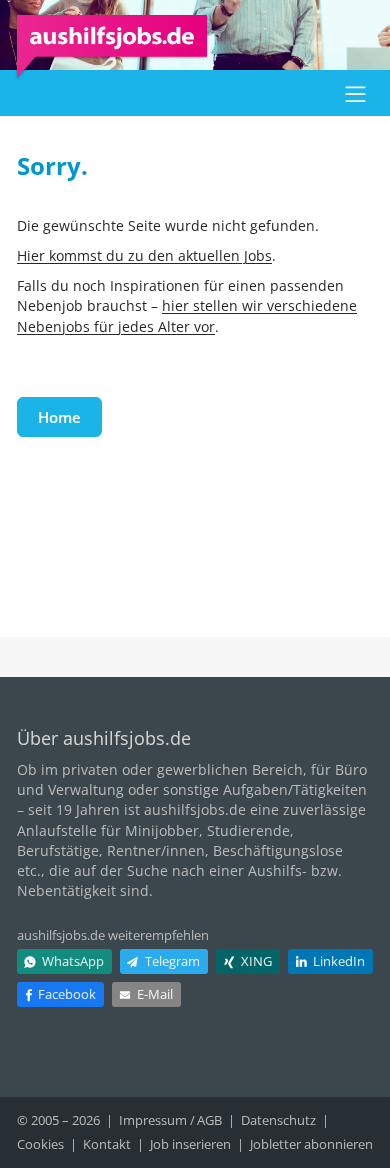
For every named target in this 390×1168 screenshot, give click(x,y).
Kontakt (107, 1144)
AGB (209, 1120)
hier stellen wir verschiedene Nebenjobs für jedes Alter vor (187, 315)
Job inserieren (190, 1144)
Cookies (40, 1144)
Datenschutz (278, 1120)
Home (59, 417)
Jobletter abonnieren (311, 1144)
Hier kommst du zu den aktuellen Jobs (144, 255)
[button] (355, 93)
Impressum (153, 1120)
